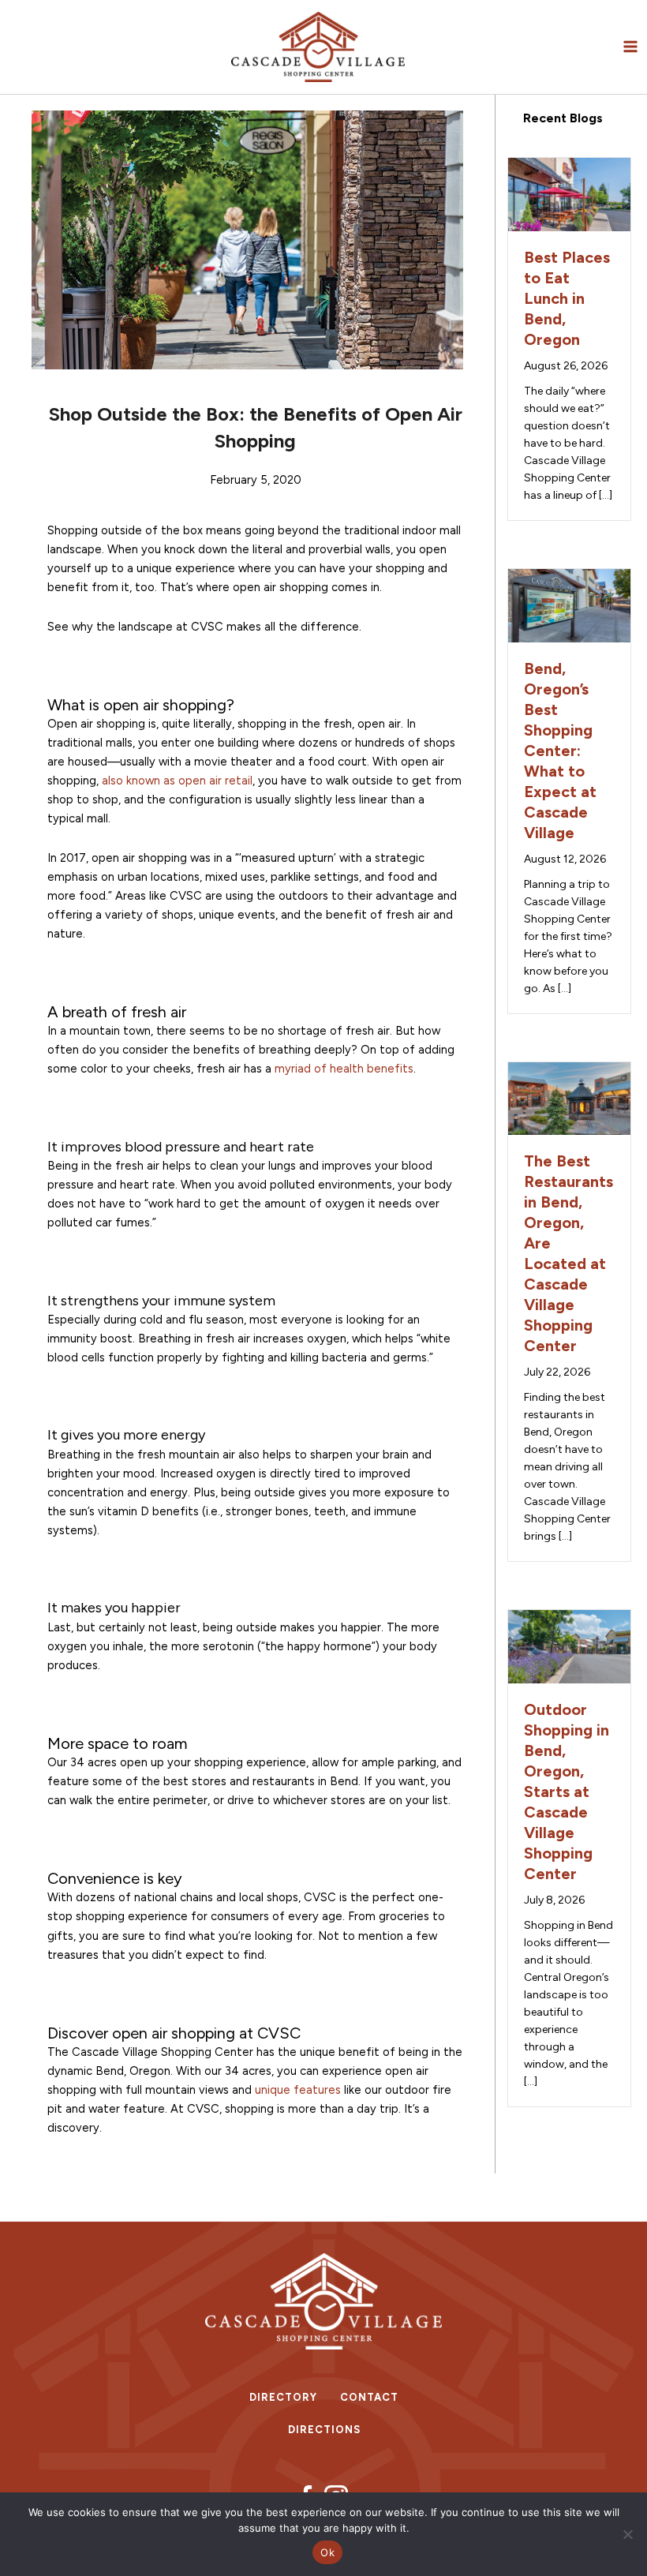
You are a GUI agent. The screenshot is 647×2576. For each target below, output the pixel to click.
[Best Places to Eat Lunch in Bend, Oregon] (569, 193)
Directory (283, 2397)
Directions (324, 2430)
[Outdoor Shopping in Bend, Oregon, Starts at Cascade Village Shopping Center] (569, 1646)
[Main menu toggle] (630, 47)
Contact (369, 2397)
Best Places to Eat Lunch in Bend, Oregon (567, 298)
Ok (327, 2552)
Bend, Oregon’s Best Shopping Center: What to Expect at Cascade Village (560, 751)
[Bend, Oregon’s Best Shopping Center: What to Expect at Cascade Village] (569, 605)
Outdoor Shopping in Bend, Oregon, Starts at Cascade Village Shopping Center (567, 1792)
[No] (627, 2534)
